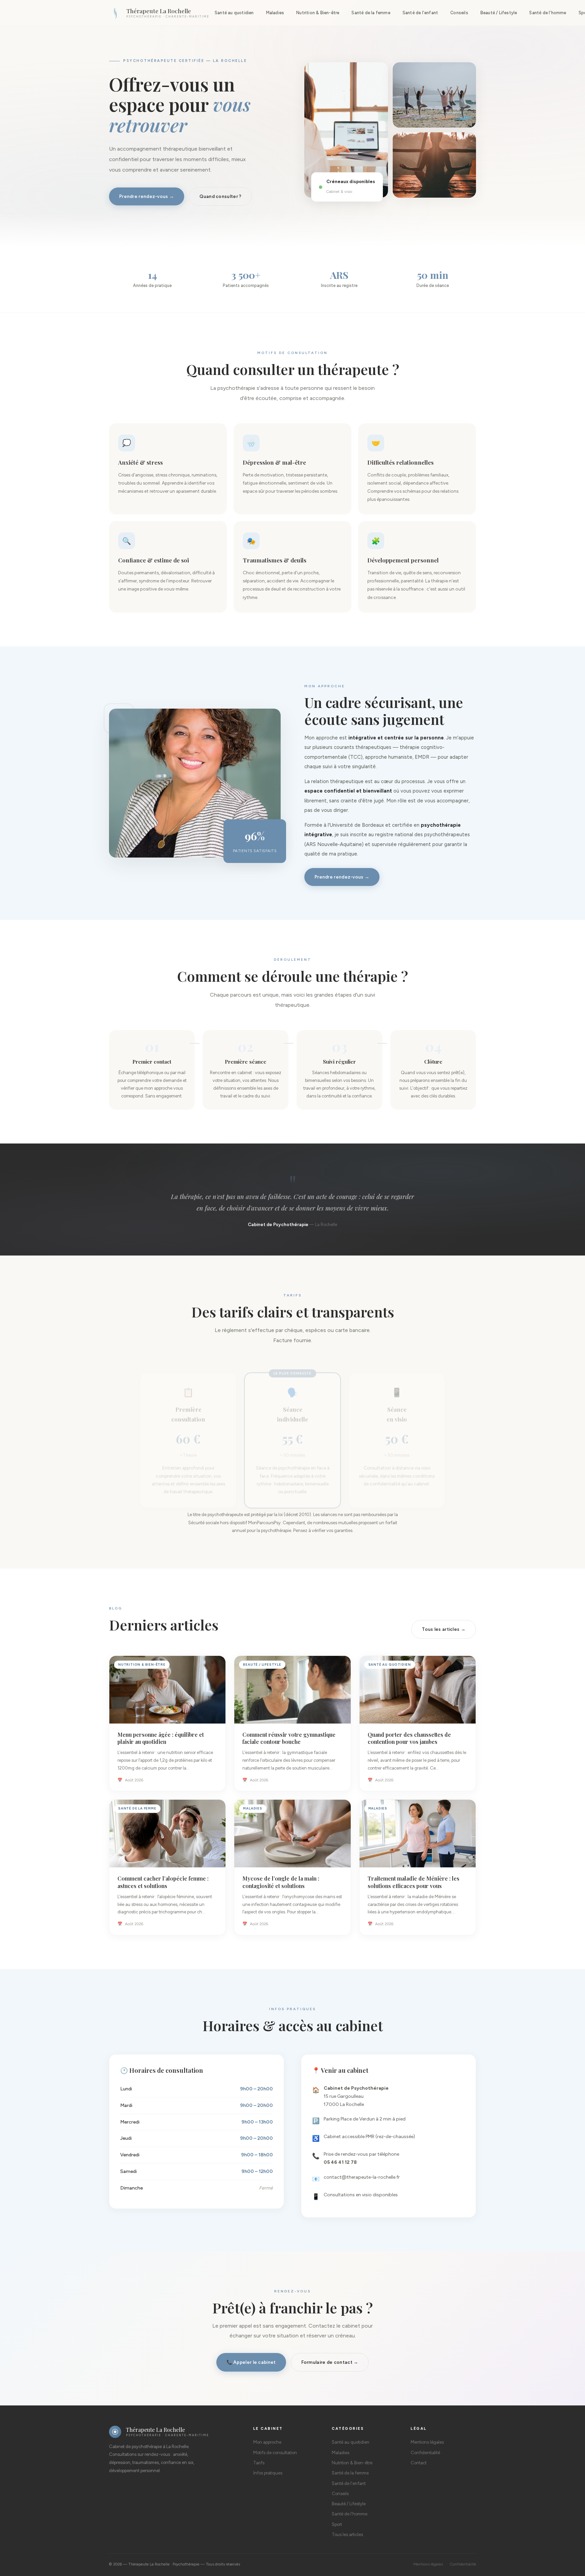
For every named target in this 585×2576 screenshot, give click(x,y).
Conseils (459, 13)
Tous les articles (347, 2535)
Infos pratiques (268, 2473)
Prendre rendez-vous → (147, 196)
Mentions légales (427, 2442)
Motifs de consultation (275, 2453)
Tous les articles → (444, 1629)
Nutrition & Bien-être (318, 13)
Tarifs (259, 2463)
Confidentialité (425, 2453)
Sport (337, 2524)
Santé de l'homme (548, 13)
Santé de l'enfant (420, 13)
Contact (419, 2463)
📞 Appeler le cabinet (251, 2362)
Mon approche (267, 2442)
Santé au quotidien (234, 13)
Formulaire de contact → (330, 2362)
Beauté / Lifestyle (499, 13)
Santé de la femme (371, 13)
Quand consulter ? (220, 196)
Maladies (275, 13)
